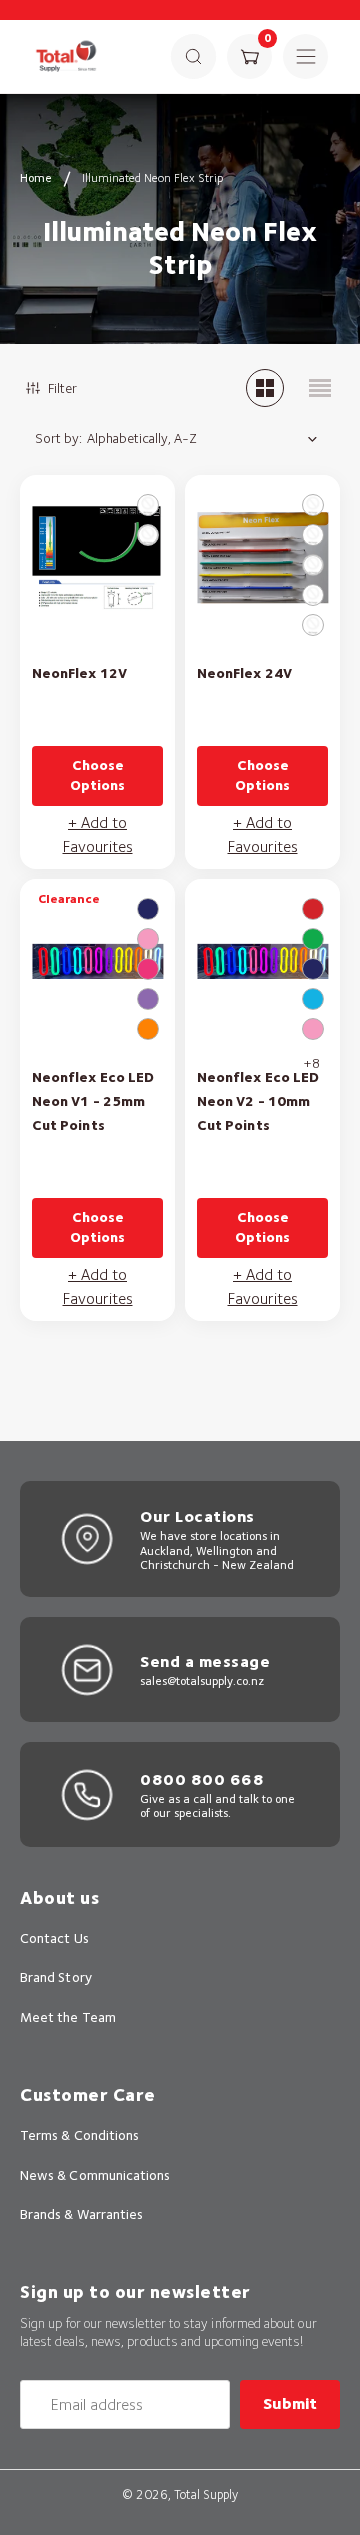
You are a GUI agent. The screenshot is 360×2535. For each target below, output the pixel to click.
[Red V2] (313, 909)
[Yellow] (313, 625)
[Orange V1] (148, 1029)
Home (36, 177)
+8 (311, 1063)
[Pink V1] (148, 969)
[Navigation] (305, 56)
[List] (320, 388)
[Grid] (265, 388)
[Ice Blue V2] (313, 999)
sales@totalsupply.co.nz (202, 1680)
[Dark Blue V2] (313, 969)
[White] (148, 535)
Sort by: (58, 438)
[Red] (148, 505)
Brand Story (56, 1977)
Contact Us (54, 1938)
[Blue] (313, 505)
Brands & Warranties (81, 2214)
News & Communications (95, 2175)
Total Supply (206, 2494)
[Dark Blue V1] (148, 909)
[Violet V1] (148, 999)
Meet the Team (68, 2017)
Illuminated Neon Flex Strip (152, 177)
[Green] (313, 595)
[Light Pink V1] (148, 939)
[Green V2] (313, 939)
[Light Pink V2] (313, 1029)
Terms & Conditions (79, 2135)
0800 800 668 (202, 1779)
